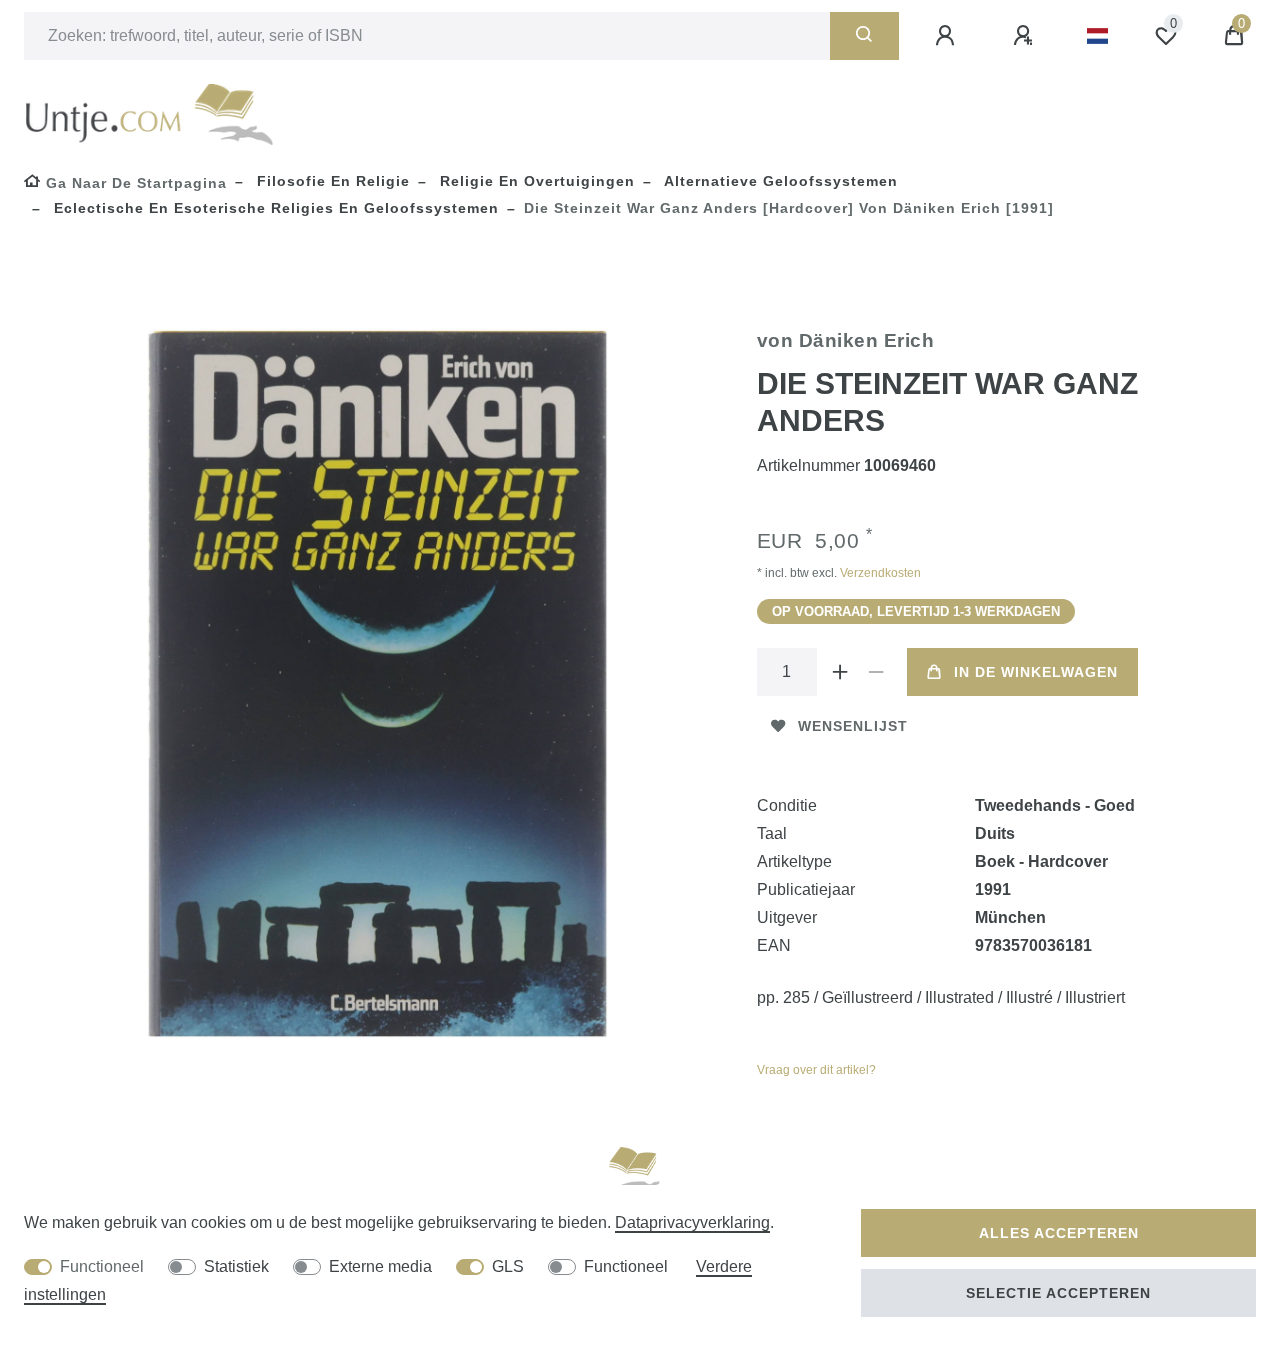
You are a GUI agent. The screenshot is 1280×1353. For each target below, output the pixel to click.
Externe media (380, 1266)
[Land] (1097, 36)
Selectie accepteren (1058, 1293)
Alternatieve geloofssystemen (779, 181)
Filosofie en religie (331, 181)
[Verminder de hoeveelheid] (877, 672)
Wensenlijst (853, 726)
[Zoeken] (864, 36)
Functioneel (102, 1266)
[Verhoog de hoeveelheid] (841, 672)
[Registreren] (1026, 36)
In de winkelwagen (1036, 672)
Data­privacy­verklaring (692, 1222)
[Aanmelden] (948, 36)
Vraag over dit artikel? (816, 1070)
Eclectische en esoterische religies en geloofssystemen (274, 208)
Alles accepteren (1059, 1233)
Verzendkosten (879, 573)
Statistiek (236, 1266)
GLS (508, 1266)
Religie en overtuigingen (535, 181)
